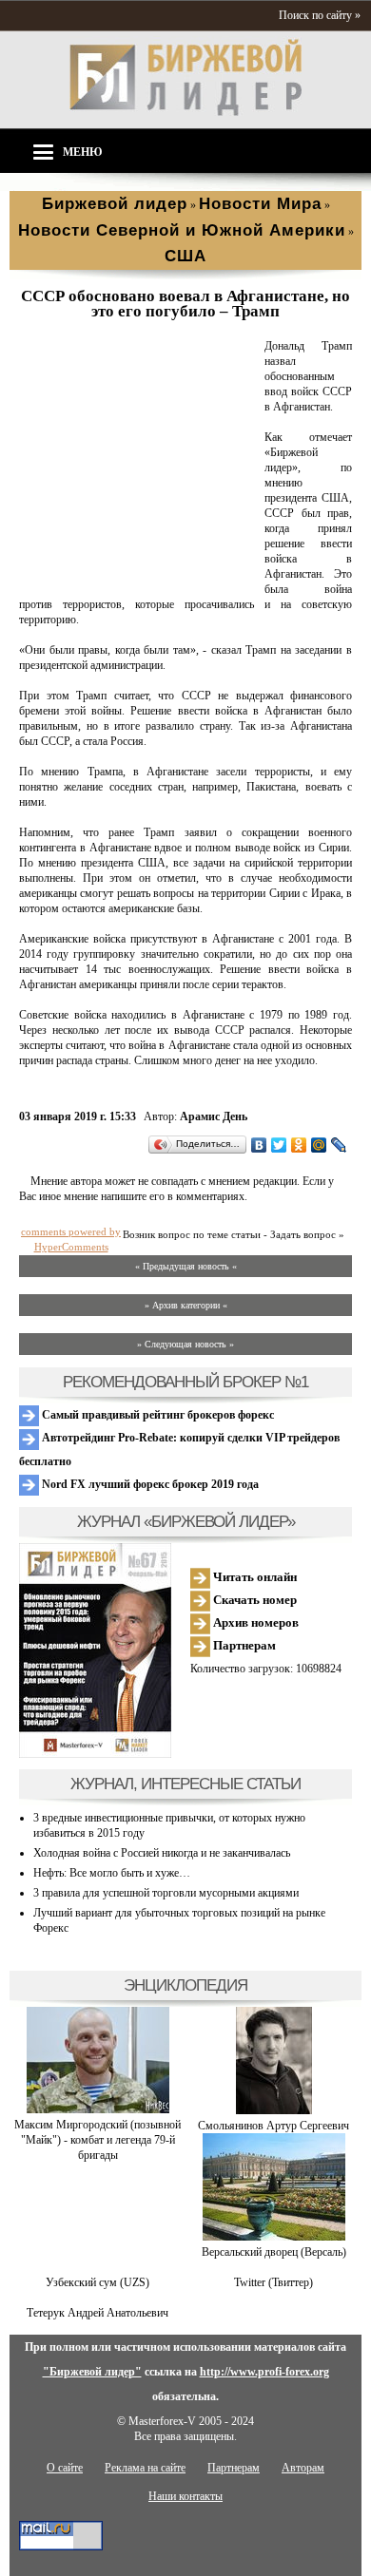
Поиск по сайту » (320, 15)
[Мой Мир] (319, 1145)
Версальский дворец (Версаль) (274, 2252)
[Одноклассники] (299, 1145)
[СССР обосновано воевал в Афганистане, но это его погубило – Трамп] (138, 575)
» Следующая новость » (185, 1344)
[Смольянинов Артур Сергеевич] (274, 2110)
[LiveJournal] (339, 1145)
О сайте (65, 2468)
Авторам (303, 2468)
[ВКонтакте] (259, 1145)
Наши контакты (185, 2496)
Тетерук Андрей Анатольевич (98, 2313)
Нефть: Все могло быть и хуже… (112, 1873)
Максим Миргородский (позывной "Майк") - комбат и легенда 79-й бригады (98, 2140)
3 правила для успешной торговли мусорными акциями (166, 1893)
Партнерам (243, 1645)
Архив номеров (254, 1622)
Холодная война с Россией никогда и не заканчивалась (162, 1853)
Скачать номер (254, 1600)
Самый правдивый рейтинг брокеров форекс (156, 1415)
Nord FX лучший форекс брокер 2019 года (149, 1484)
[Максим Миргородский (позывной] (98, 2109)
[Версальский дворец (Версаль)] (274, 2237)
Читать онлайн (254, 1577)
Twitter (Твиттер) (273, 2282)
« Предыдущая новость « (186, 1266)
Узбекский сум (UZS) (98, 2282)
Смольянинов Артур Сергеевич (273, 2126)
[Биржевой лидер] (185, 112)
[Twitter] (279, 1145)
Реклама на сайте (145, 2468)
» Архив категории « (186, 1305)
